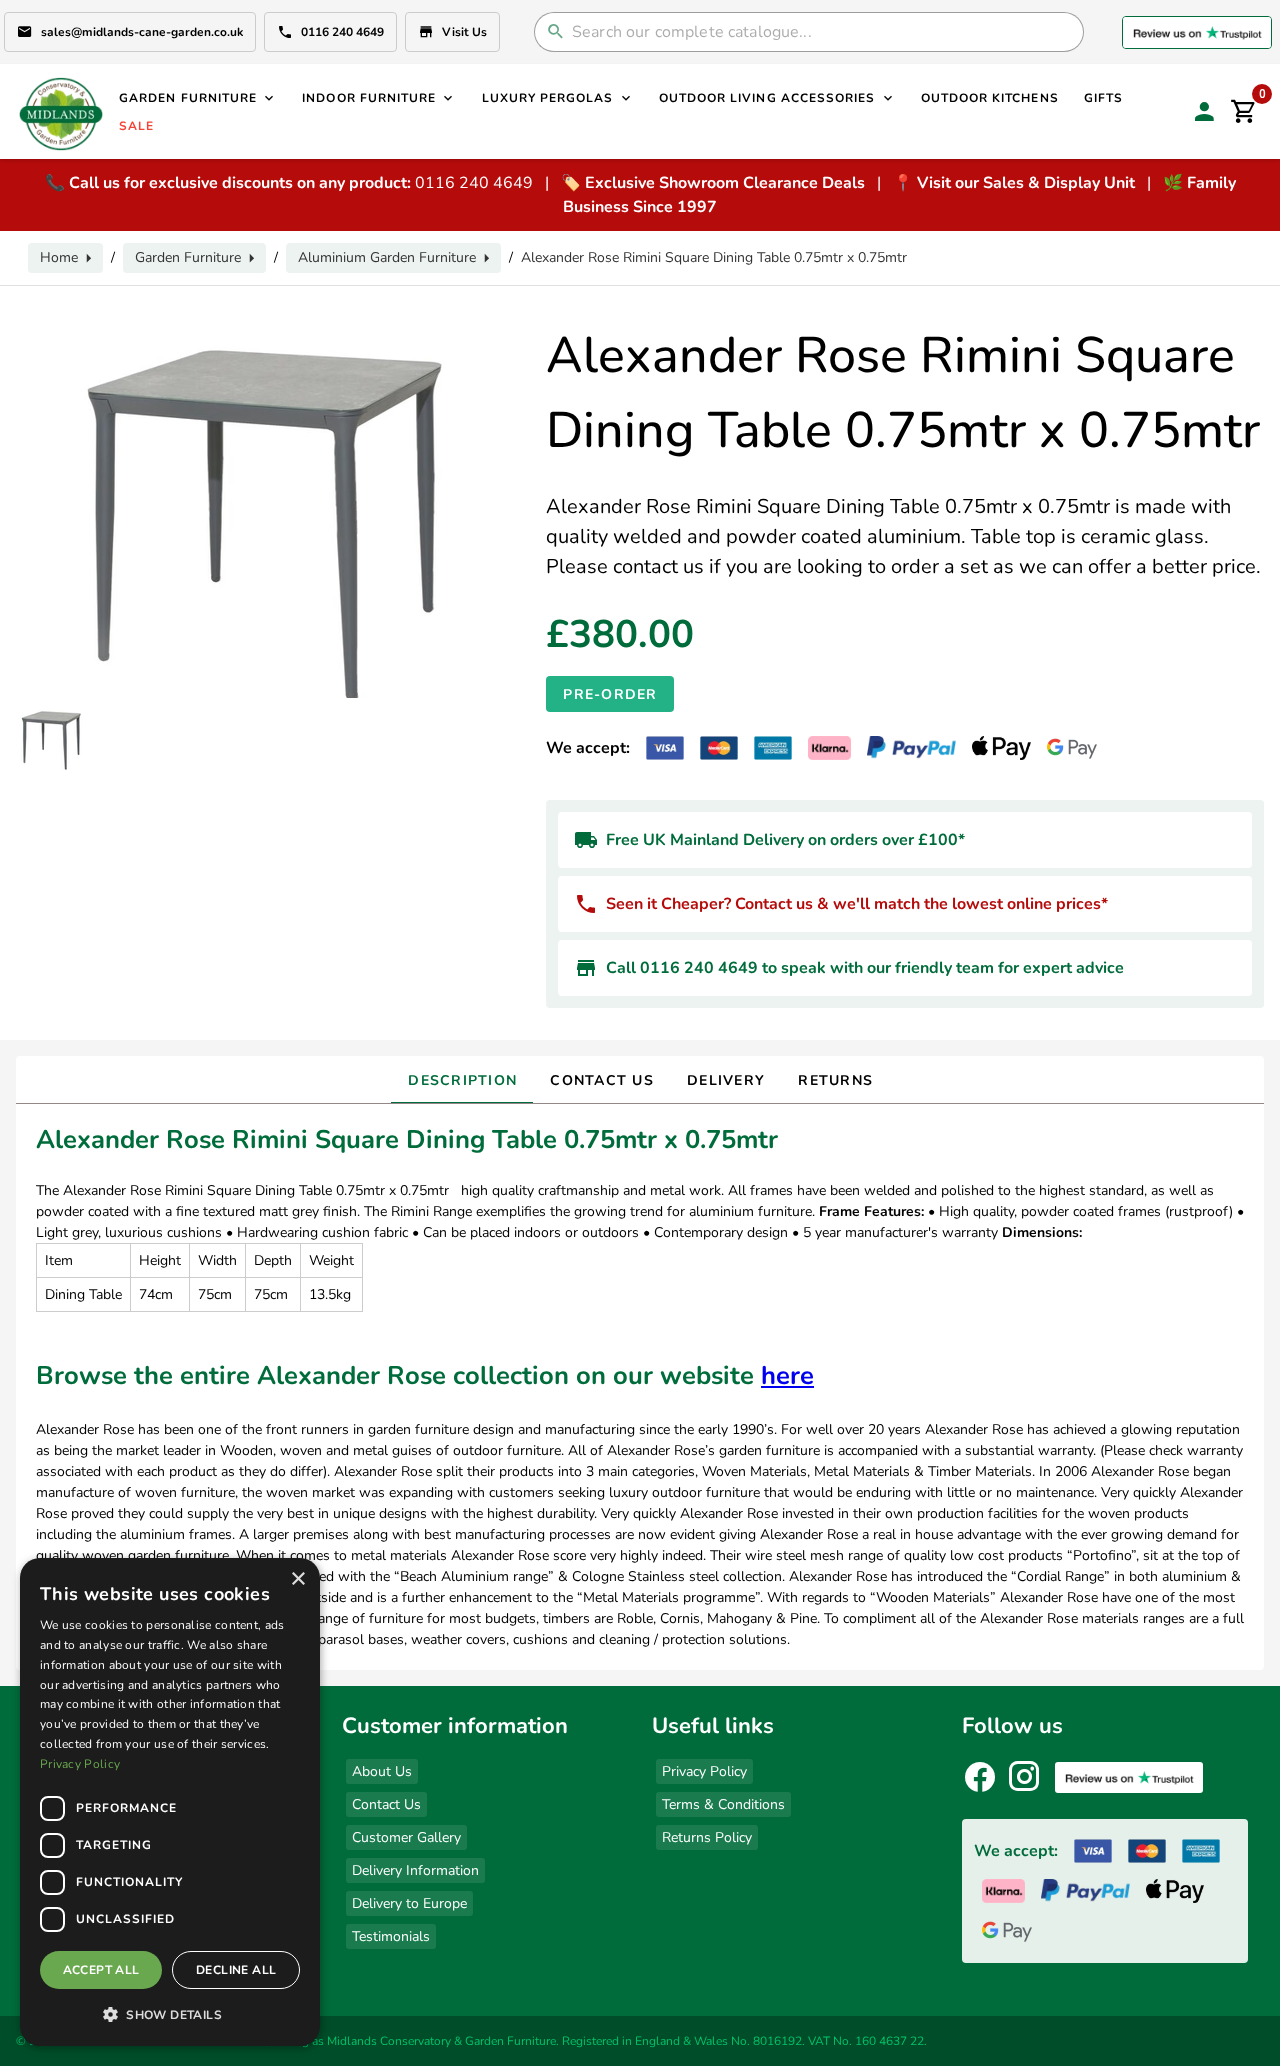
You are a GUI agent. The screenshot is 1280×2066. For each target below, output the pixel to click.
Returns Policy (707, 1837)
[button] (170, 2014)
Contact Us (386, 1804)
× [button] (297, 1579)
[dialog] (170, 1802)
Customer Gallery (406, 1837)
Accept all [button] (101, 1970)
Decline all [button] (236, 1970)
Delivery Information (415, 1870)
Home (59, 257)
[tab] (462, 1080)
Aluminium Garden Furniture (387, 257)
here (787, 1375)
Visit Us (464, 32)
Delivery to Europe (409, 1903)
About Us (382, 1771)
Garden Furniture (188, 257)
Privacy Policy (704, 1771)
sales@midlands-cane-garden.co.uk (142, 32)
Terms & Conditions (723, 1804)
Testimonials (391, 1936)
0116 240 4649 (342, 32)
